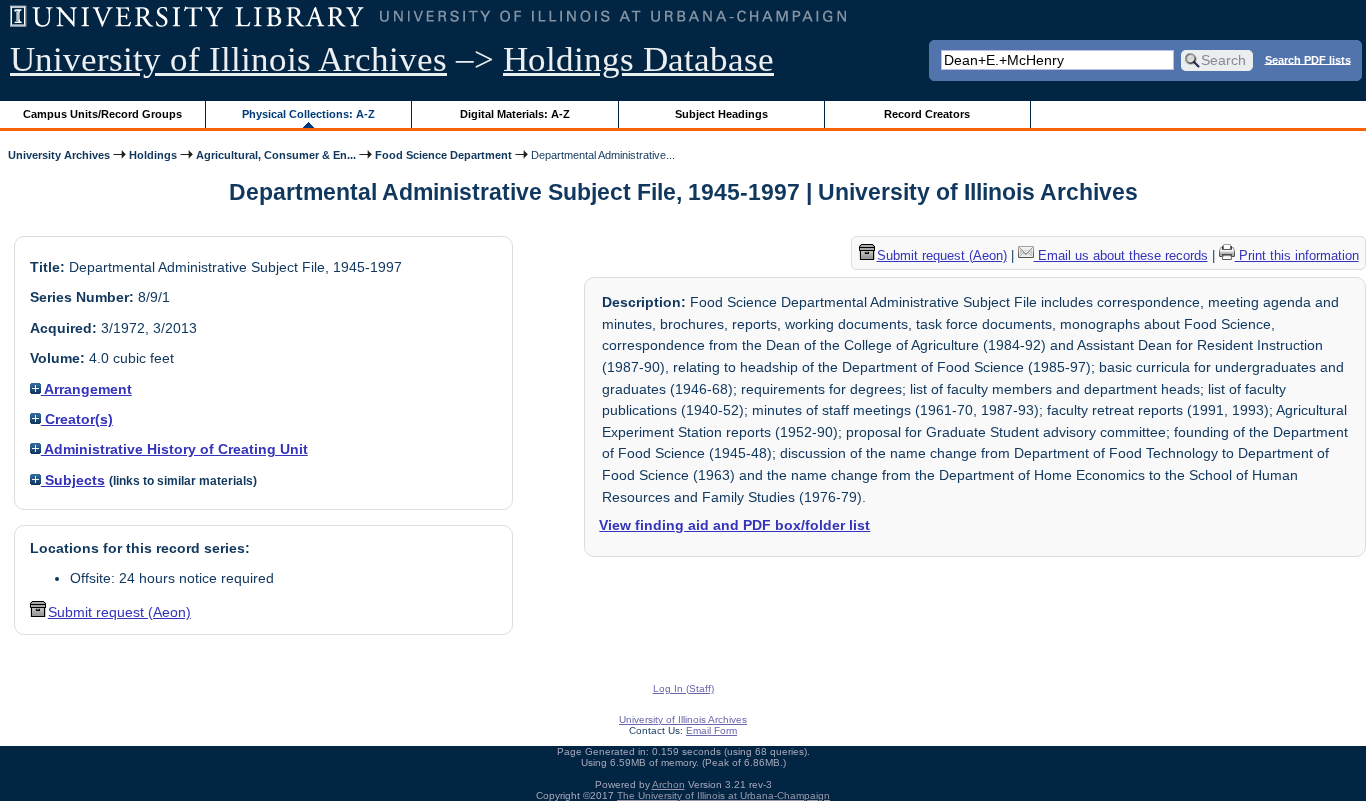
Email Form (711, 730)
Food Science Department (443, 155)
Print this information (1297, 255)
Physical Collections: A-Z (308, 114)
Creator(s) (77, 419)
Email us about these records (1121, 255)
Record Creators (927, 114)
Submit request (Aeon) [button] (119, 612)
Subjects (73, 480)
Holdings (153, 155)
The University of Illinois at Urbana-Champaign (723, 795)
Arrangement (86, 389)
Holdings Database (638, 59)
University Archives (59, 155)
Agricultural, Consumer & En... (276, 155)
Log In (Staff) (683, 688)
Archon (668, 784)
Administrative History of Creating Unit (174, 449)
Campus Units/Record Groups (102, 114)
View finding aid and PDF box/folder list (734, 525)
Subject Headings (721, 114)
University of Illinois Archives (228, 59)
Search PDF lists (1308, 59)
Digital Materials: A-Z (515, 114)
